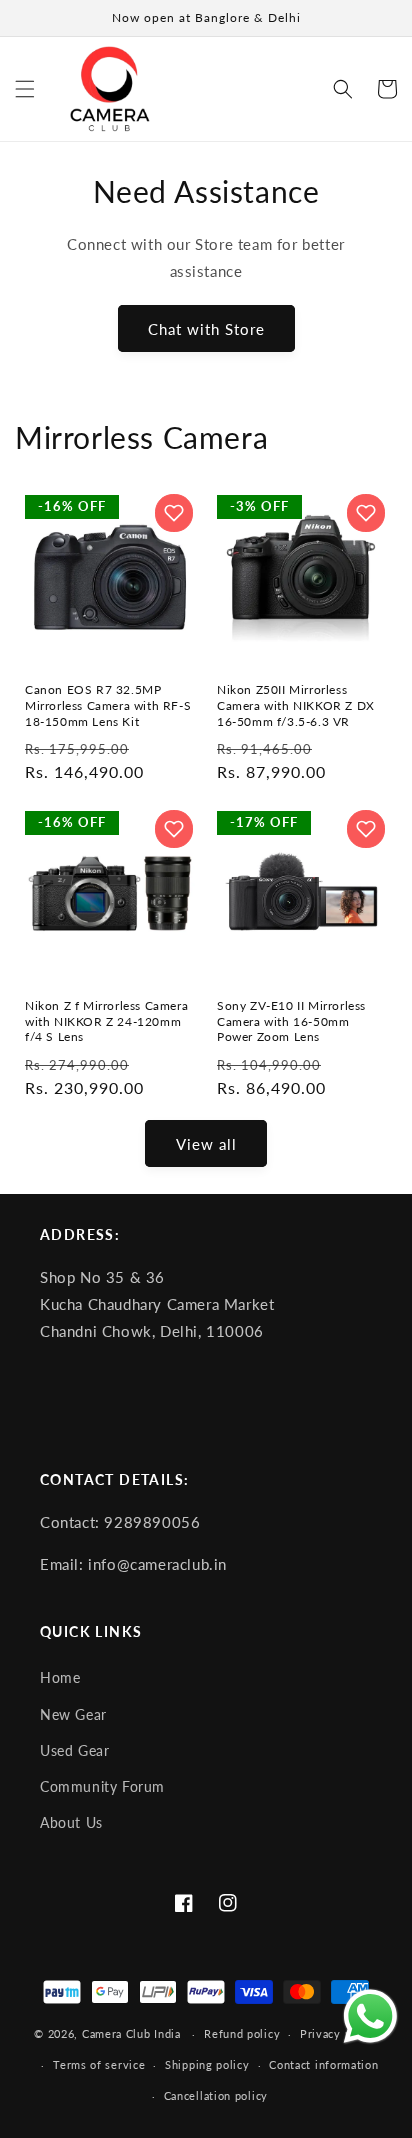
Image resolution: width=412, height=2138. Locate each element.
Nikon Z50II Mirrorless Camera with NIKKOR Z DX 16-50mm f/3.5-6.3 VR (296, 705)
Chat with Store (206, 329)
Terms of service (99, 2064)
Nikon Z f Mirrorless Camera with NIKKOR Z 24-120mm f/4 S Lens (106, 1021)
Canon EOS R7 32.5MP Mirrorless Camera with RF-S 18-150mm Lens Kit (108, 705)
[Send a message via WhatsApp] (370, 2016)
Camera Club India (131, 2033)
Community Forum (102, 1787)
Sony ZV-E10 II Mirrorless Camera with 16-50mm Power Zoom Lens (291, 1021)
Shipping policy (207, 2064)
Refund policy (242, 2033)
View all (206, 1144)
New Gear (73, 1715)
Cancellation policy (216, 2095)
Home (60, 1678)
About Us (71, 1823)
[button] (25, 89)
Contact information (323, 2064)
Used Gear (74, 1751)
